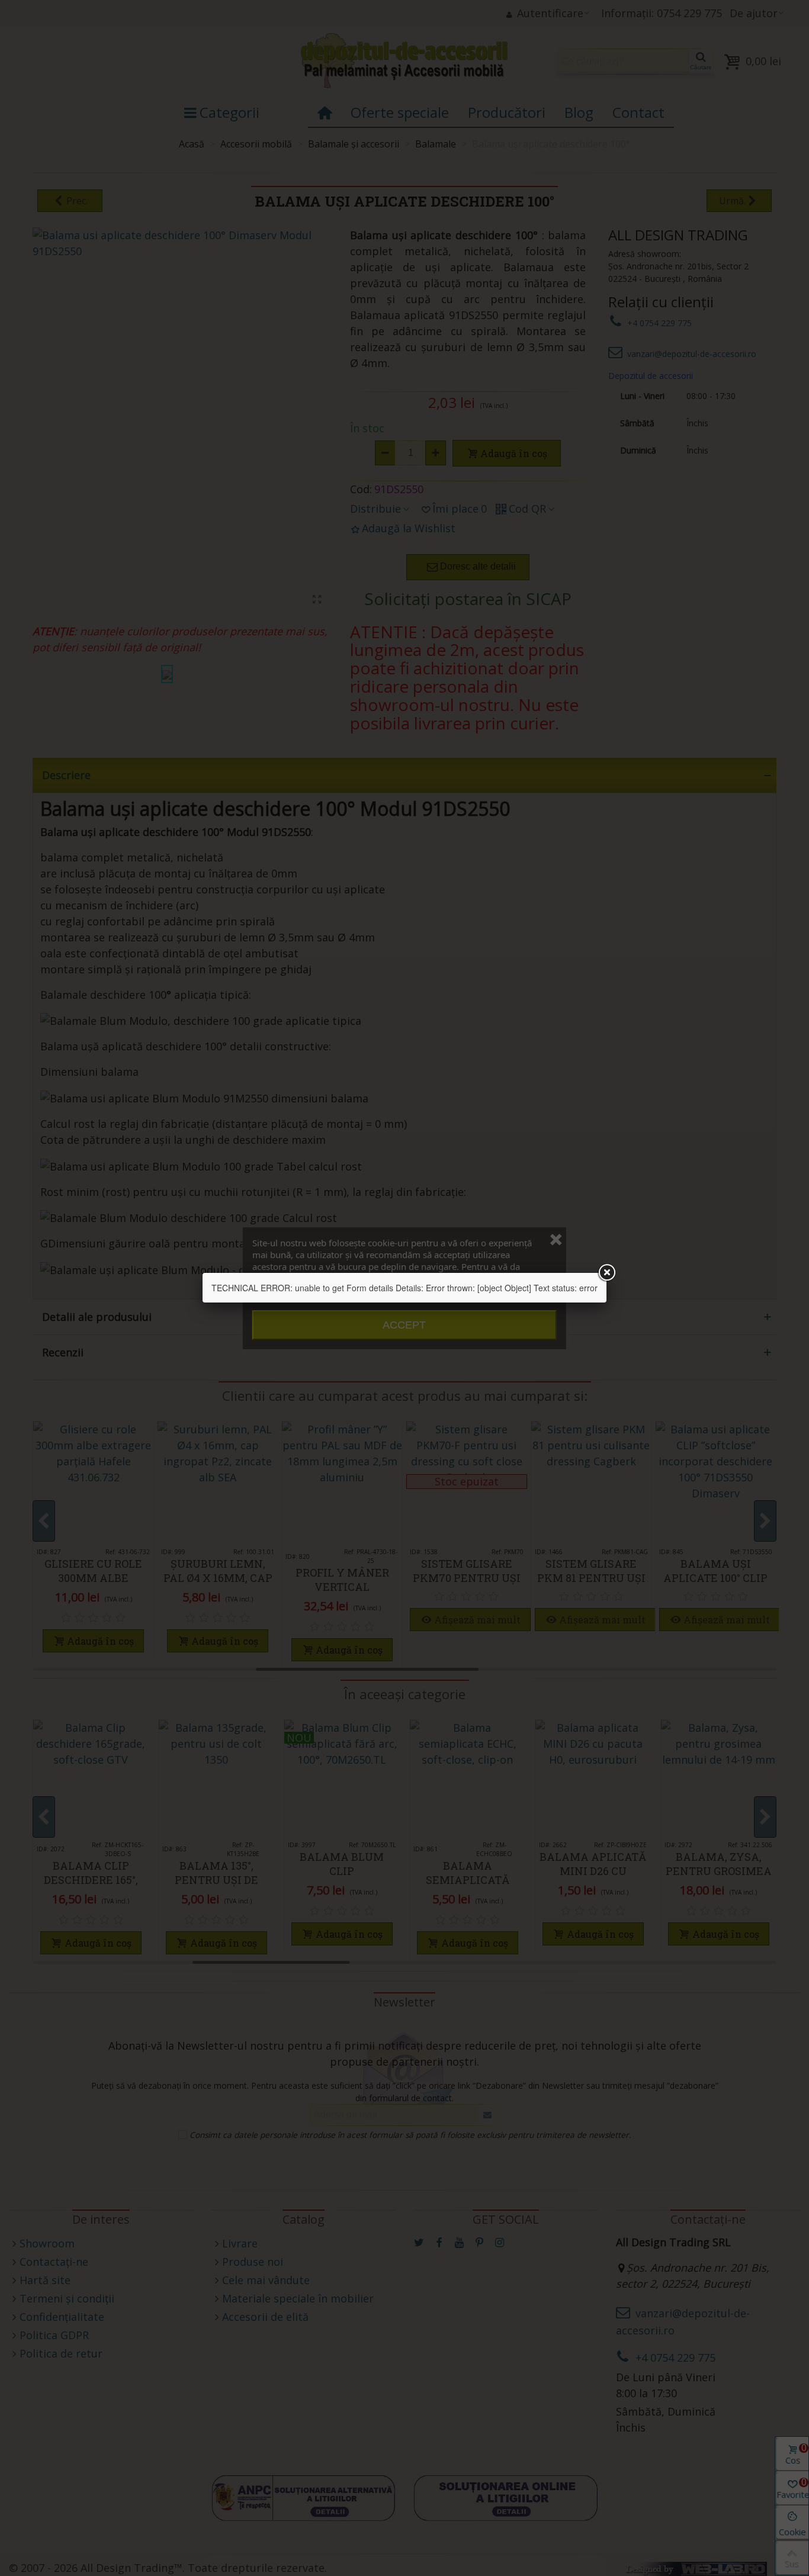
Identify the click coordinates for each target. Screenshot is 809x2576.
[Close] (606, 1273)
